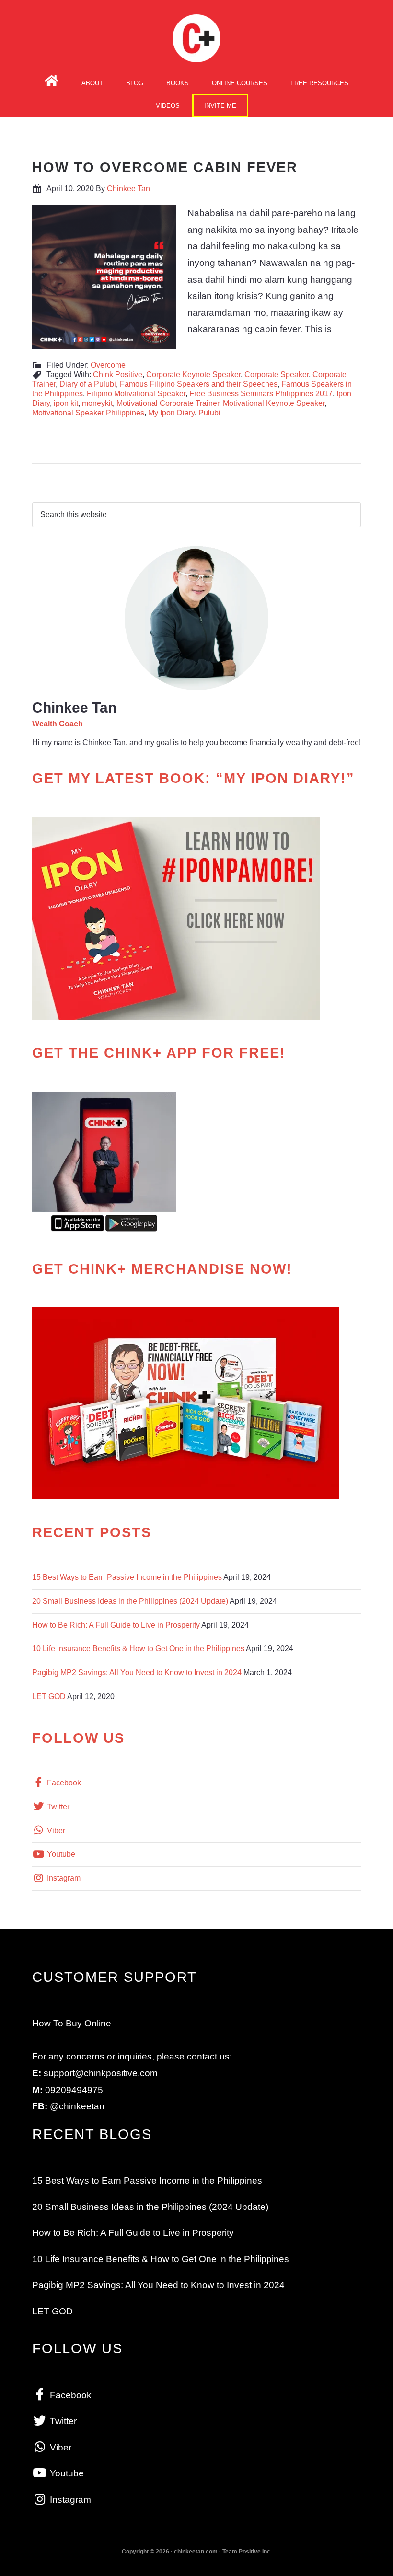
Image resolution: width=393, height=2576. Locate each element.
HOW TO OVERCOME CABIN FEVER (165, 167)
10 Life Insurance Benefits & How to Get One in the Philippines (138, 1649)
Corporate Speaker (277, 374)
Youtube (60, 1854)
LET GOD (49, 1696)
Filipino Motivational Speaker (136, 394)
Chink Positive (118, 374)
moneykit (97, 403)
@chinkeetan (77, 2106)
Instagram (63, 1878)
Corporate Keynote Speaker (193, 374)
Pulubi (209, 413)
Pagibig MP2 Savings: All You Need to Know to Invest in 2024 (137, 1673)
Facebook (63, 1783)
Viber (55, 1831)
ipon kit (66, 403)
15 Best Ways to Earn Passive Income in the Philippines (127, 1577)
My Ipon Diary (171, 413)
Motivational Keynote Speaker (274, 403)
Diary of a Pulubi (88, 384)
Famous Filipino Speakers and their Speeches (199, 384)
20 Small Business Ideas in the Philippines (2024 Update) (130, 1601)
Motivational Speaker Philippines (88, 413)
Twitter (57, 1807)
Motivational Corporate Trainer (168, 403)
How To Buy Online (72, 2023)
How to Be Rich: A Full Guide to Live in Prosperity (116, 1625)
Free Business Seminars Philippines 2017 (261, 394)
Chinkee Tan (196, 38)
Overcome (108, 365)
